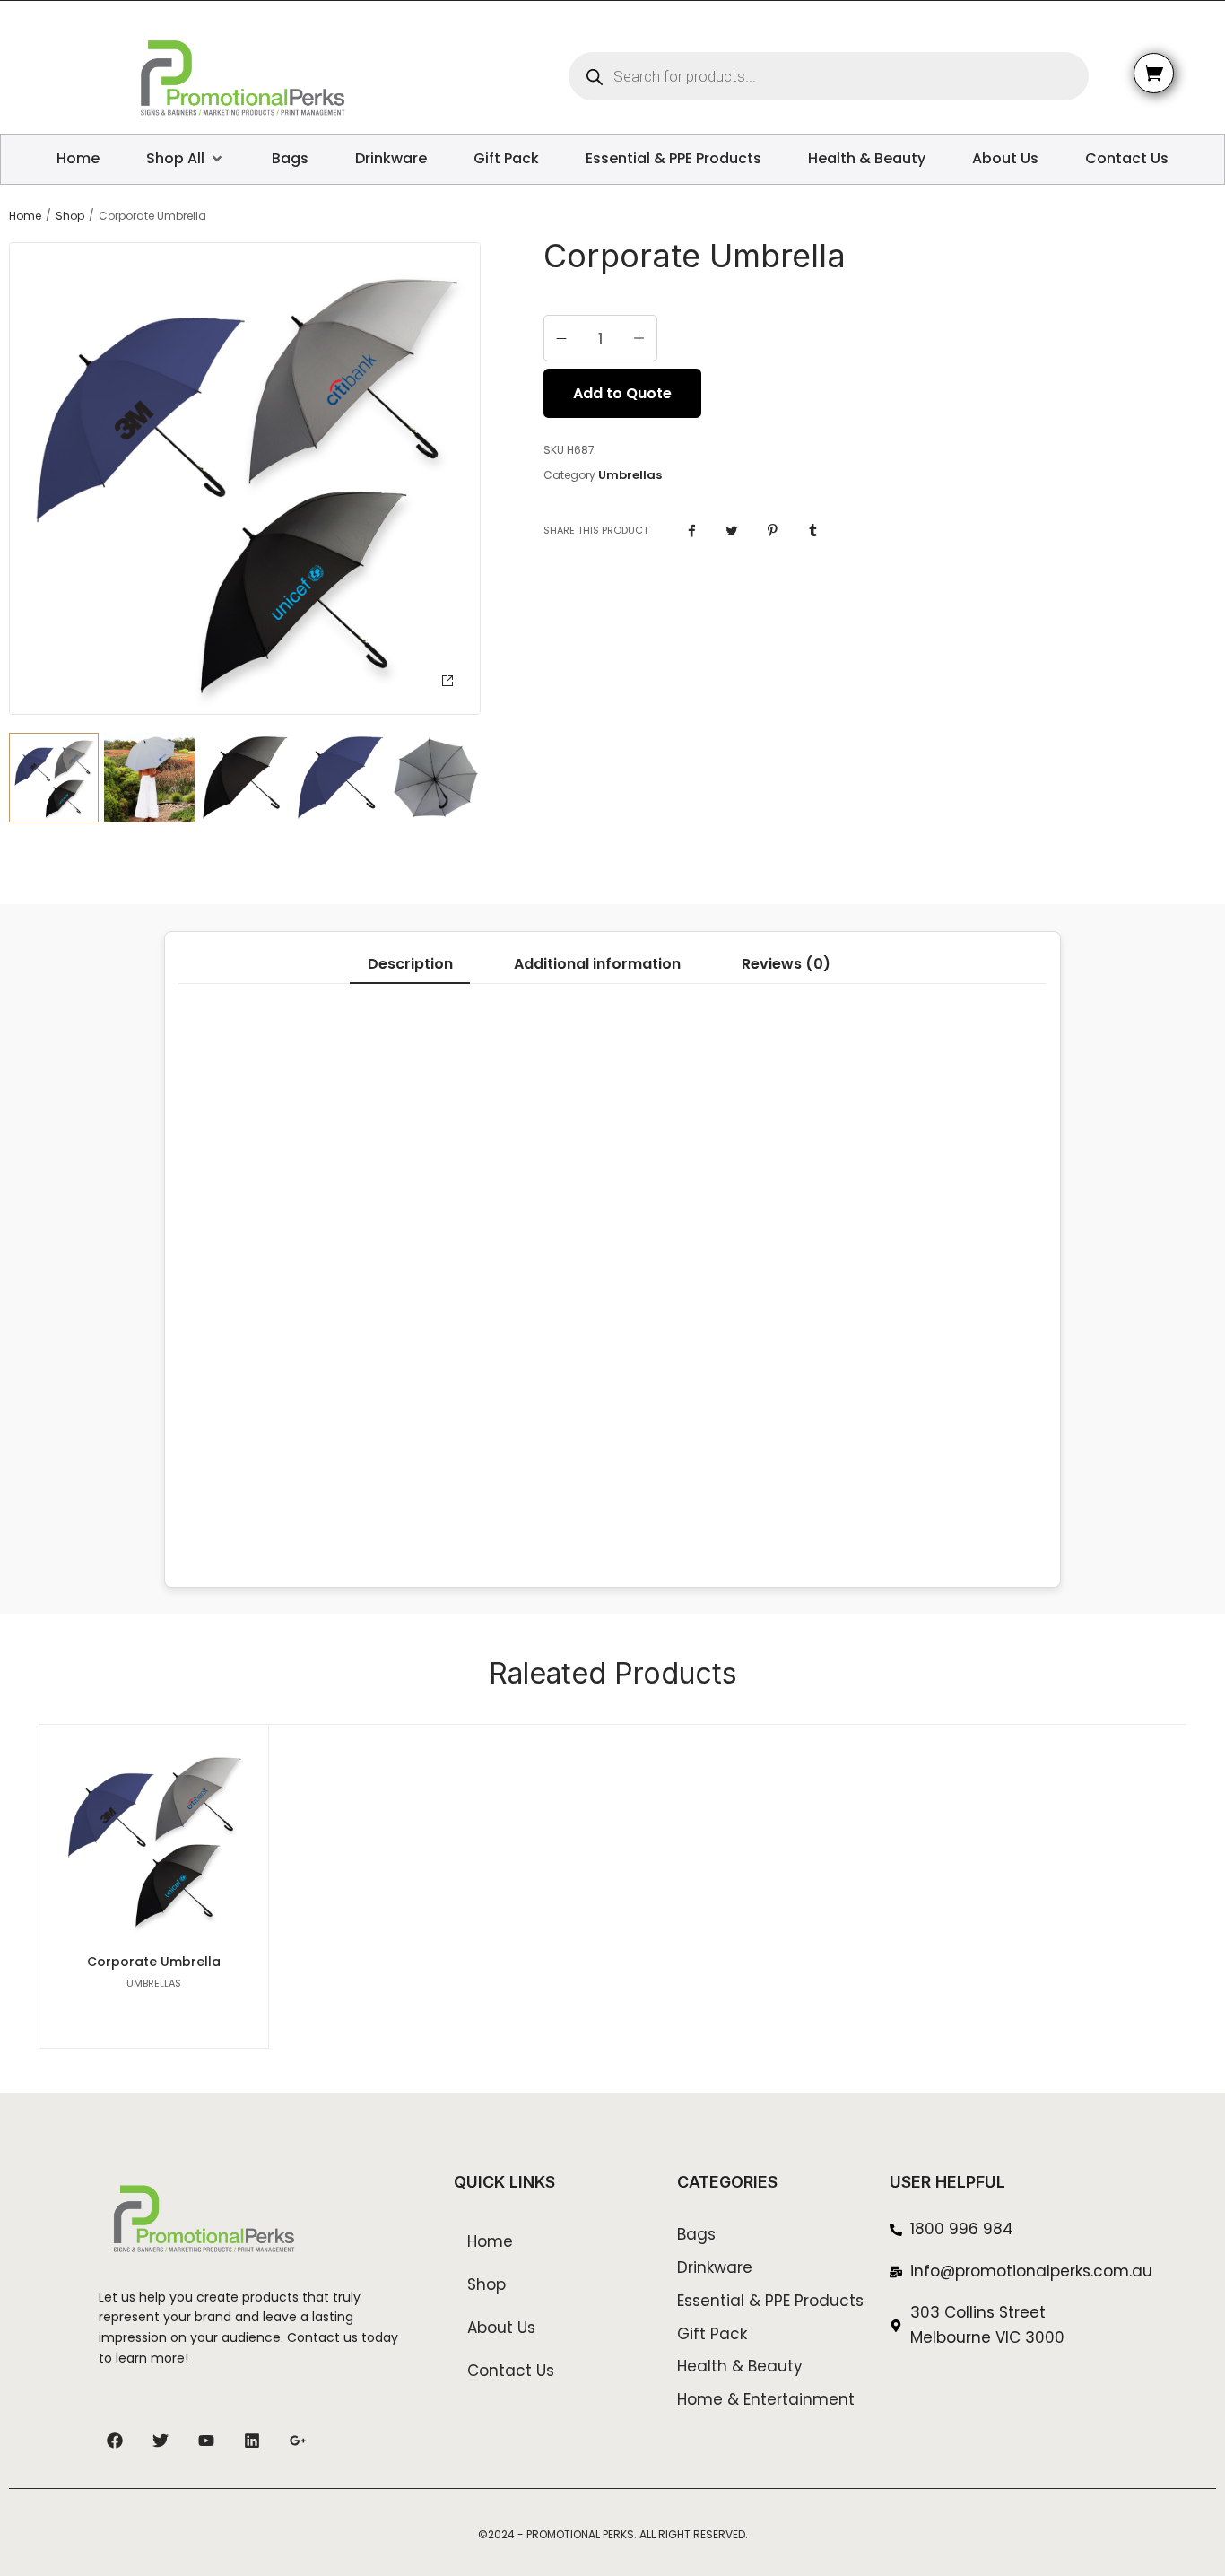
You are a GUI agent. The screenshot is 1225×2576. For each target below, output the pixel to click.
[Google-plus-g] (298, 2441)
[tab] (409, 964)
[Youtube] (206, 2441)
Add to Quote (622, 393)
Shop (70, 216)
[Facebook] (115, 2441)
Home (25, 216)
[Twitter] (161, 2441)
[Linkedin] (252, 2441)
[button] (447, 681)
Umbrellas (630, 475)
